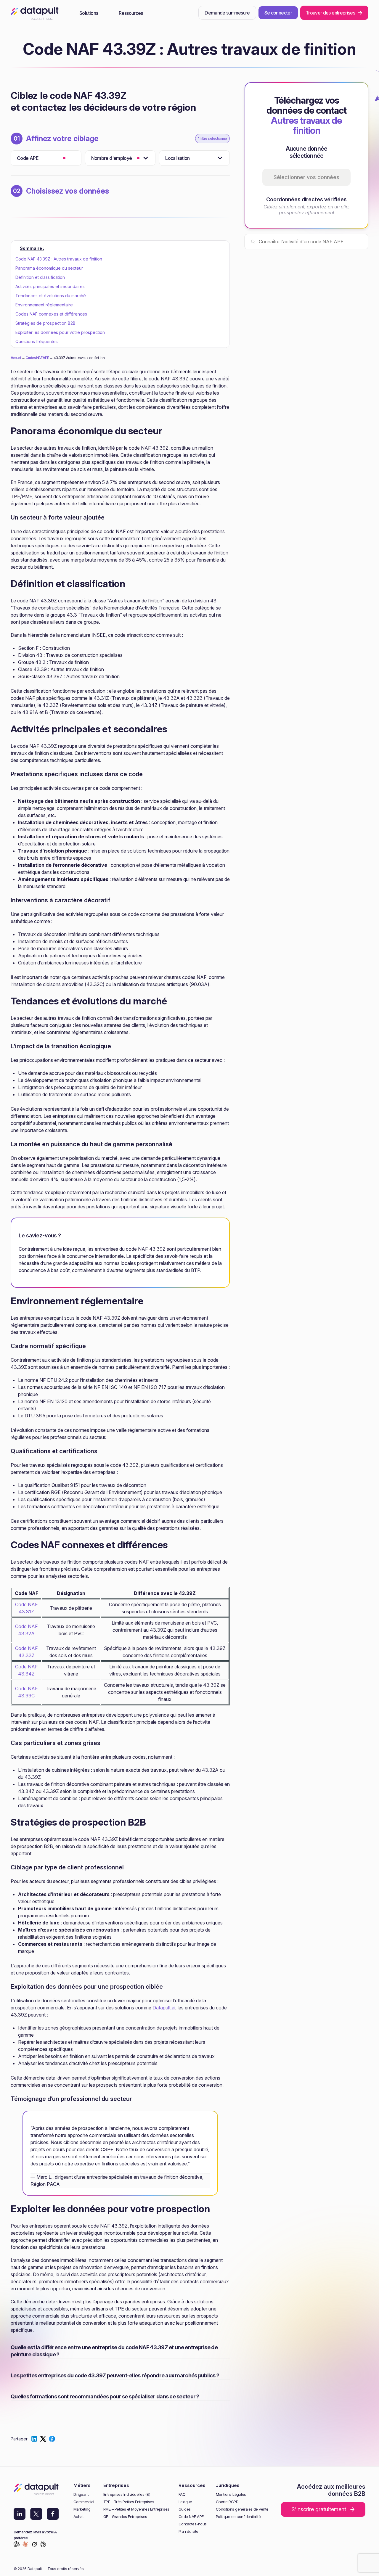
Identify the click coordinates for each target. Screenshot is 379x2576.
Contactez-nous (193, 2524)
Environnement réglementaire (44, 305)
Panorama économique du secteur (49, 268)
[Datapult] (35, 15)
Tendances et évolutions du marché (51, 296)
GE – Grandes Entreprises (125, 2517)
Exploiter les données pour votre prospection (60, 332)
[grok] (34, 2545)
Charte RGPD (227, 2502)
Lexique (185, 2502)
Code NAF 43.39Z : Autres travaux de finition (59, 259)
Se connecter (278, 13)
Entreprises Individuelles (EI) (127, 2494)
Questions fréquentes (37, 341)
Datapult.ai (164, 2008)
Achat (78, 2517)
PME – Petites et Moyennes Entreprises (136, 2509)
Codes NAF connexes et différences (51, 314)
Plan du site (188, 2531)
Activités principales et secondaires (50, 286)
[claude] (25, 2545)
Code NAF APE (191, 2517)
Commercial (84, 2502)
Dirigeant (81, 2494)
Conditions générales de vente (242, 2509)
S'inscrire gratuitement (319, 2509)
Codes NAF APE (37, 358)
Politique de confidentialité (238, 2517)
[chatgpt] (17, 2545)
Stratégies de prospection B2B (45, 323)
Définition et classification (40, 277)
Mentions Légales (231, 2494)
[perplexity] (43, 2545)
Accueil (16, 358)
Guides (185, 2509)
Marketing (82, 2509)
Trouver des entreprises (330, 13)
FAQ (182, 2494)
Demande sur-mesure (227, 13)
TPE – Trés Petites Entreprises (129, 2502)
